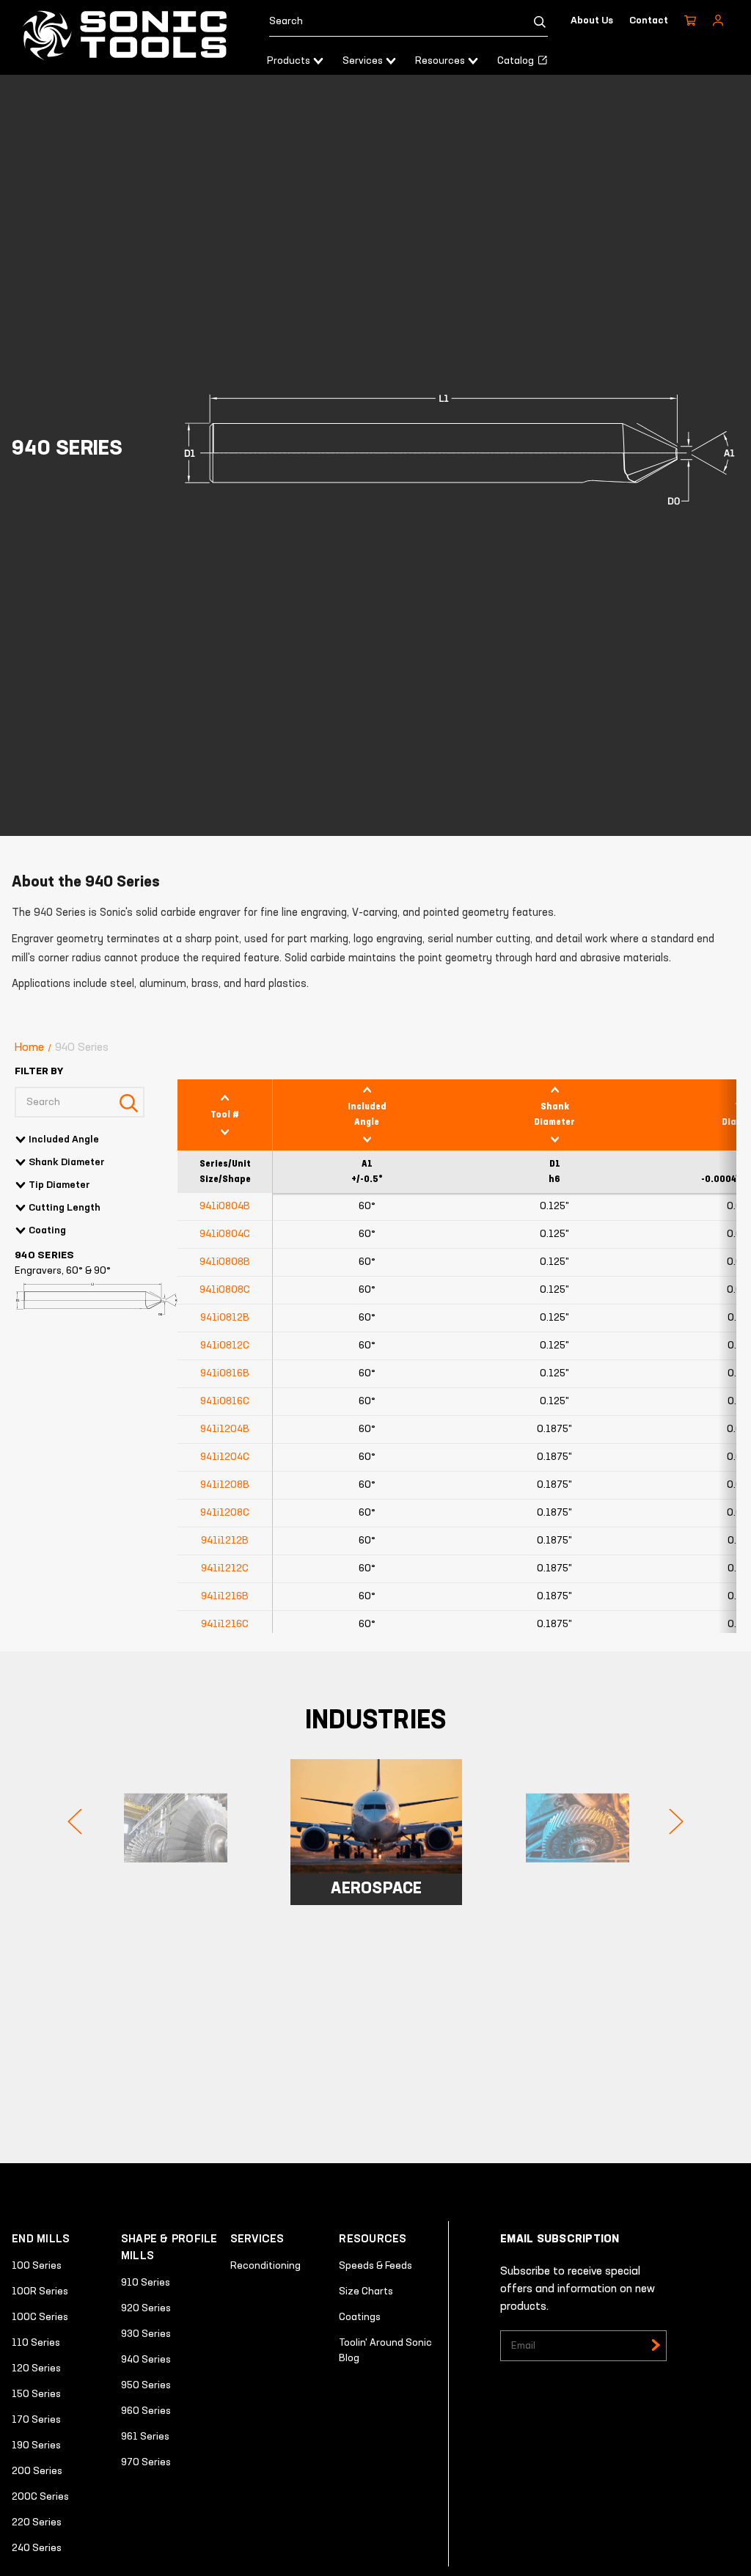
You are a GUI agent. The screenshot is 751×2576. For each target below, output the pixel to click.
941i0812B (225, 1318)
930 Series (146, 2334)
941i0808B (225, 1262)
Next (676, 1821)
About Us (592, 21)
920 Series (146, 2308)
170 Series (36, 2420)
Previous (75, 1821)
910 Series (146, 2283)
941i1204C (225, 1457)
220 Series (37, 2522)
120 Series (36, 2368)
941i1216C (225, 1624)
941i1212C (225, 1568)
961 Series (145, 2437)
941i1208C (225, 1513)
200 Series (37, 2471)
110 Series (36, 2343)
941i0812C (225, 1346)
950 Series (146, 2385)
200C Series (40, 2497)
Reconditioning (265, 2266)
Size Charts (366, 2291)
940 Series (146, 2360)
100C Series (40, 2317)
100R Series (40, 2291)
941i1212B (225, 1541)
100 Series (37, 2266)
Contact (649, 21)
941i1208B (225, 1485)
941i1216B (225, 1596)
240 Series (37, 2548)
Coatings (360, 2317)
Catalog (517, 61)
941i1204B (225, 1429)
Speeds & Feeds (375, 2266)
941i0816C (225, 1401)
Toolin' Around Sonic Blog (385, 2351)
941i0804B (225, 1206)
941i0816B (225, 1373)
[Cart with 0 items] (690, 21)
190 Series (36, 2445)
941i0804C (225, 1234)
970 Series (146, 2462)
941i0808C (225, 1290)
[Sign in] (718, 21)
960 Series (146, 2411)
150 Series (36, 2394)
